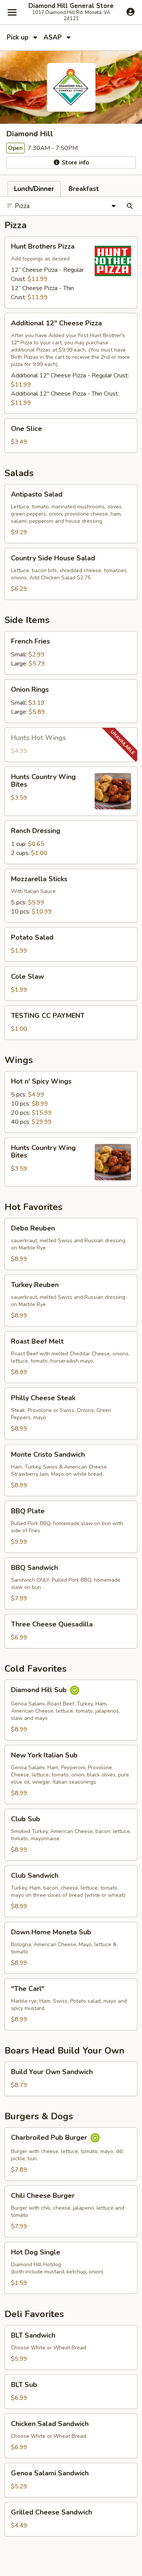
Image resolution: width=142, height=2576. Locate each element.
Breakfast (84, 189)
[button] (71, 272)
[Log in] (130, 12)
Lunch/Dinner (34, 189)
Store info (75, 162)
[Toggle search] (130, 206)
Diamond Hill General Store (71, 6)
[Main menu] (12, 12)
